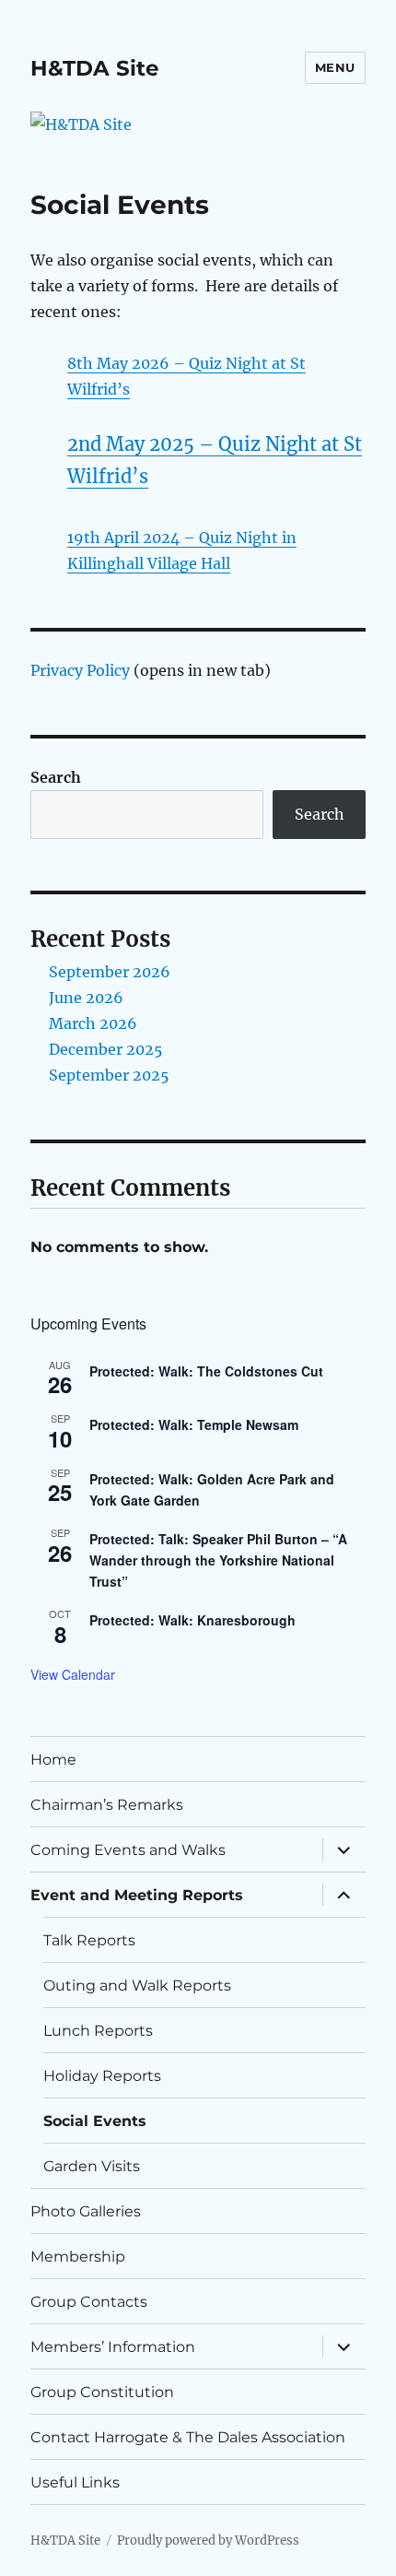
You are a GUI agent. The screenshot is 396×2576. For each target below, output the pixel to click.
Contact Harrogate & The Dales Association (188, 2437)
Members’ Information (113, 2347)
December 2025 (106, 1049)
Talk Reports (89, 1940)
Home (53, 1760)
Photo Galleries (86, 2211)
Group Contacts (89, 2302)
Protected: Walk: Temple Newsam (194, 1424)
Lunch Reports (98, 2031)
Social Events (95, 2121)
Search (56, 777)
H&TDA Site (95, 68)
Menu (335, 67)
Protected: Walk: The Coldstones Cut (206, 1371)
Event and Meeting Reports (137, 1895)
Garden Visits (92, 2166)
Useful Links (75, 2482)
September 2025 (109, 1075)
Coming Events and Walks (128, 1850)
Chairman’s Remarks (107, 1805)
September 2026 (110, 972)
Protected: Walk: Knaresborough (192, 1620)
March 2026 (93, 1023)
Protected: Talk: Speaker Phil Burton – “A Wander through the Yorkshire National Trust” (218, 1560)
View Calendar (73, 1674)
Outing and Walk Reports (137, 1985)
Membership (78, 2257)
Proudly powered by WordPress (208, 2541)
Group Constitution (102, 2392)
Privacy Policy (80, 670)
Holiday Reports (102, 2076)
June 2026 (86, 998)
